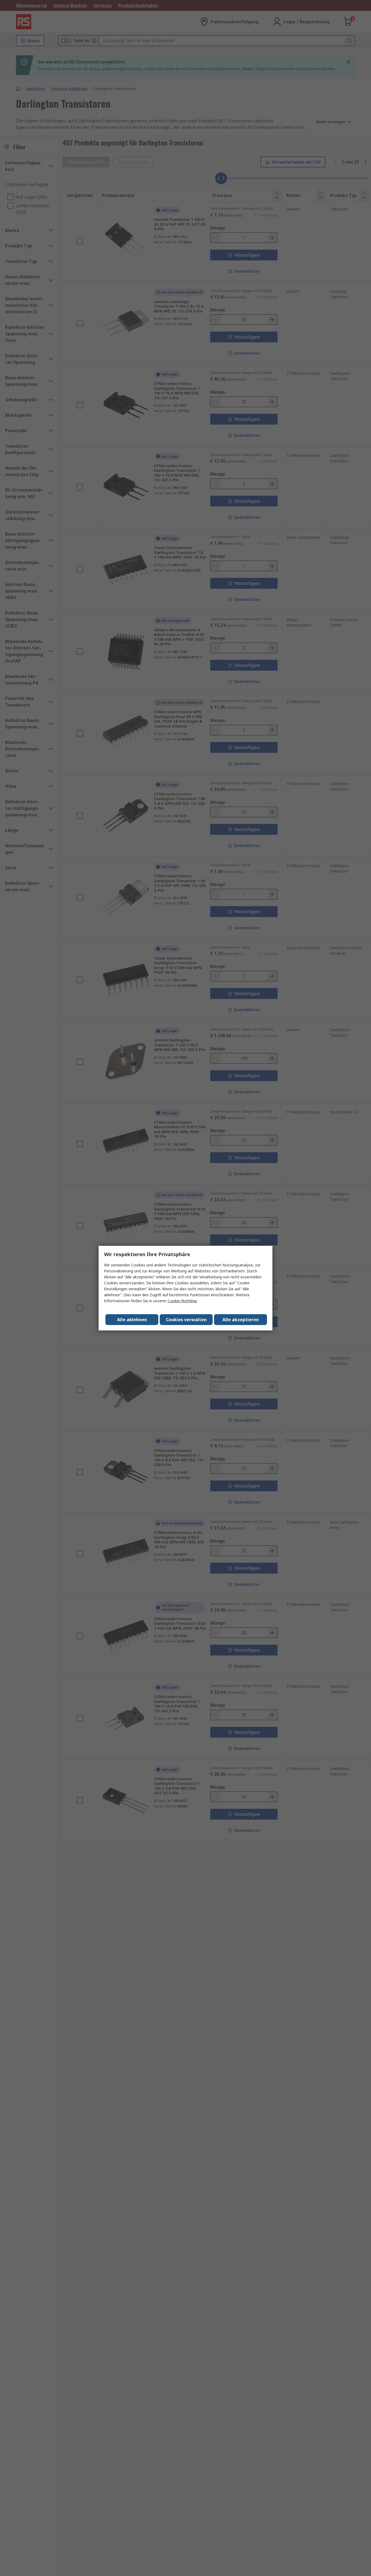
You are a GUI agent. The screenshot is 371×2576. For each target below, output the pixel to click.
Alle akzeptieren (241, 1320)
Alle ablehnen (132, 1320)
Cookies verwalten (186, 1320)
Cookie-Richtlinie (182, 1301)
